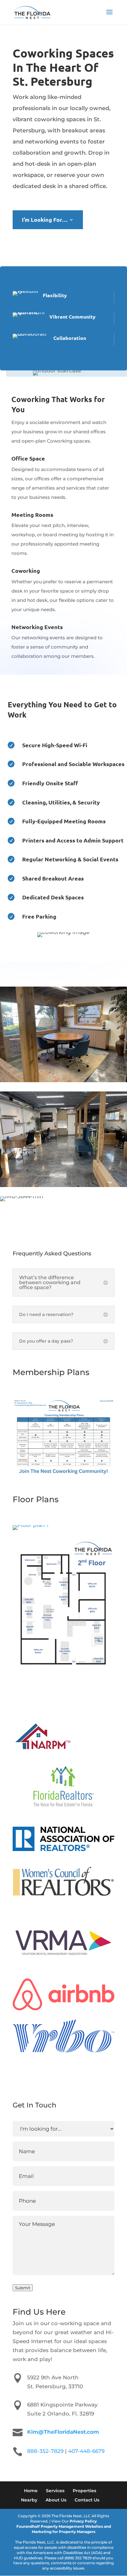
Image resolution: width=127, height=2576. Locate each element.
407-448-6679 (86, 2451)
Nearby (29, 2500)
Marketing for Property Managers (63, 2532)
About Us (56, 2500)
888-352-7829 (45, 2451)
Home (31, 2491)
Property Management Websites (72, 2526)
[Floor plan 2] (63, 1669)
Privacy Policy (83, 2521)
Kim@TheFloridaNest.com (63, 2432)
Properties (84, 2491)
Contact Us (87, 2500)
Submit (23, 2288)
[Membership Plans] (63, 1475)
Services (55, 2491)
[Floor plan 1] (31, 1525)
